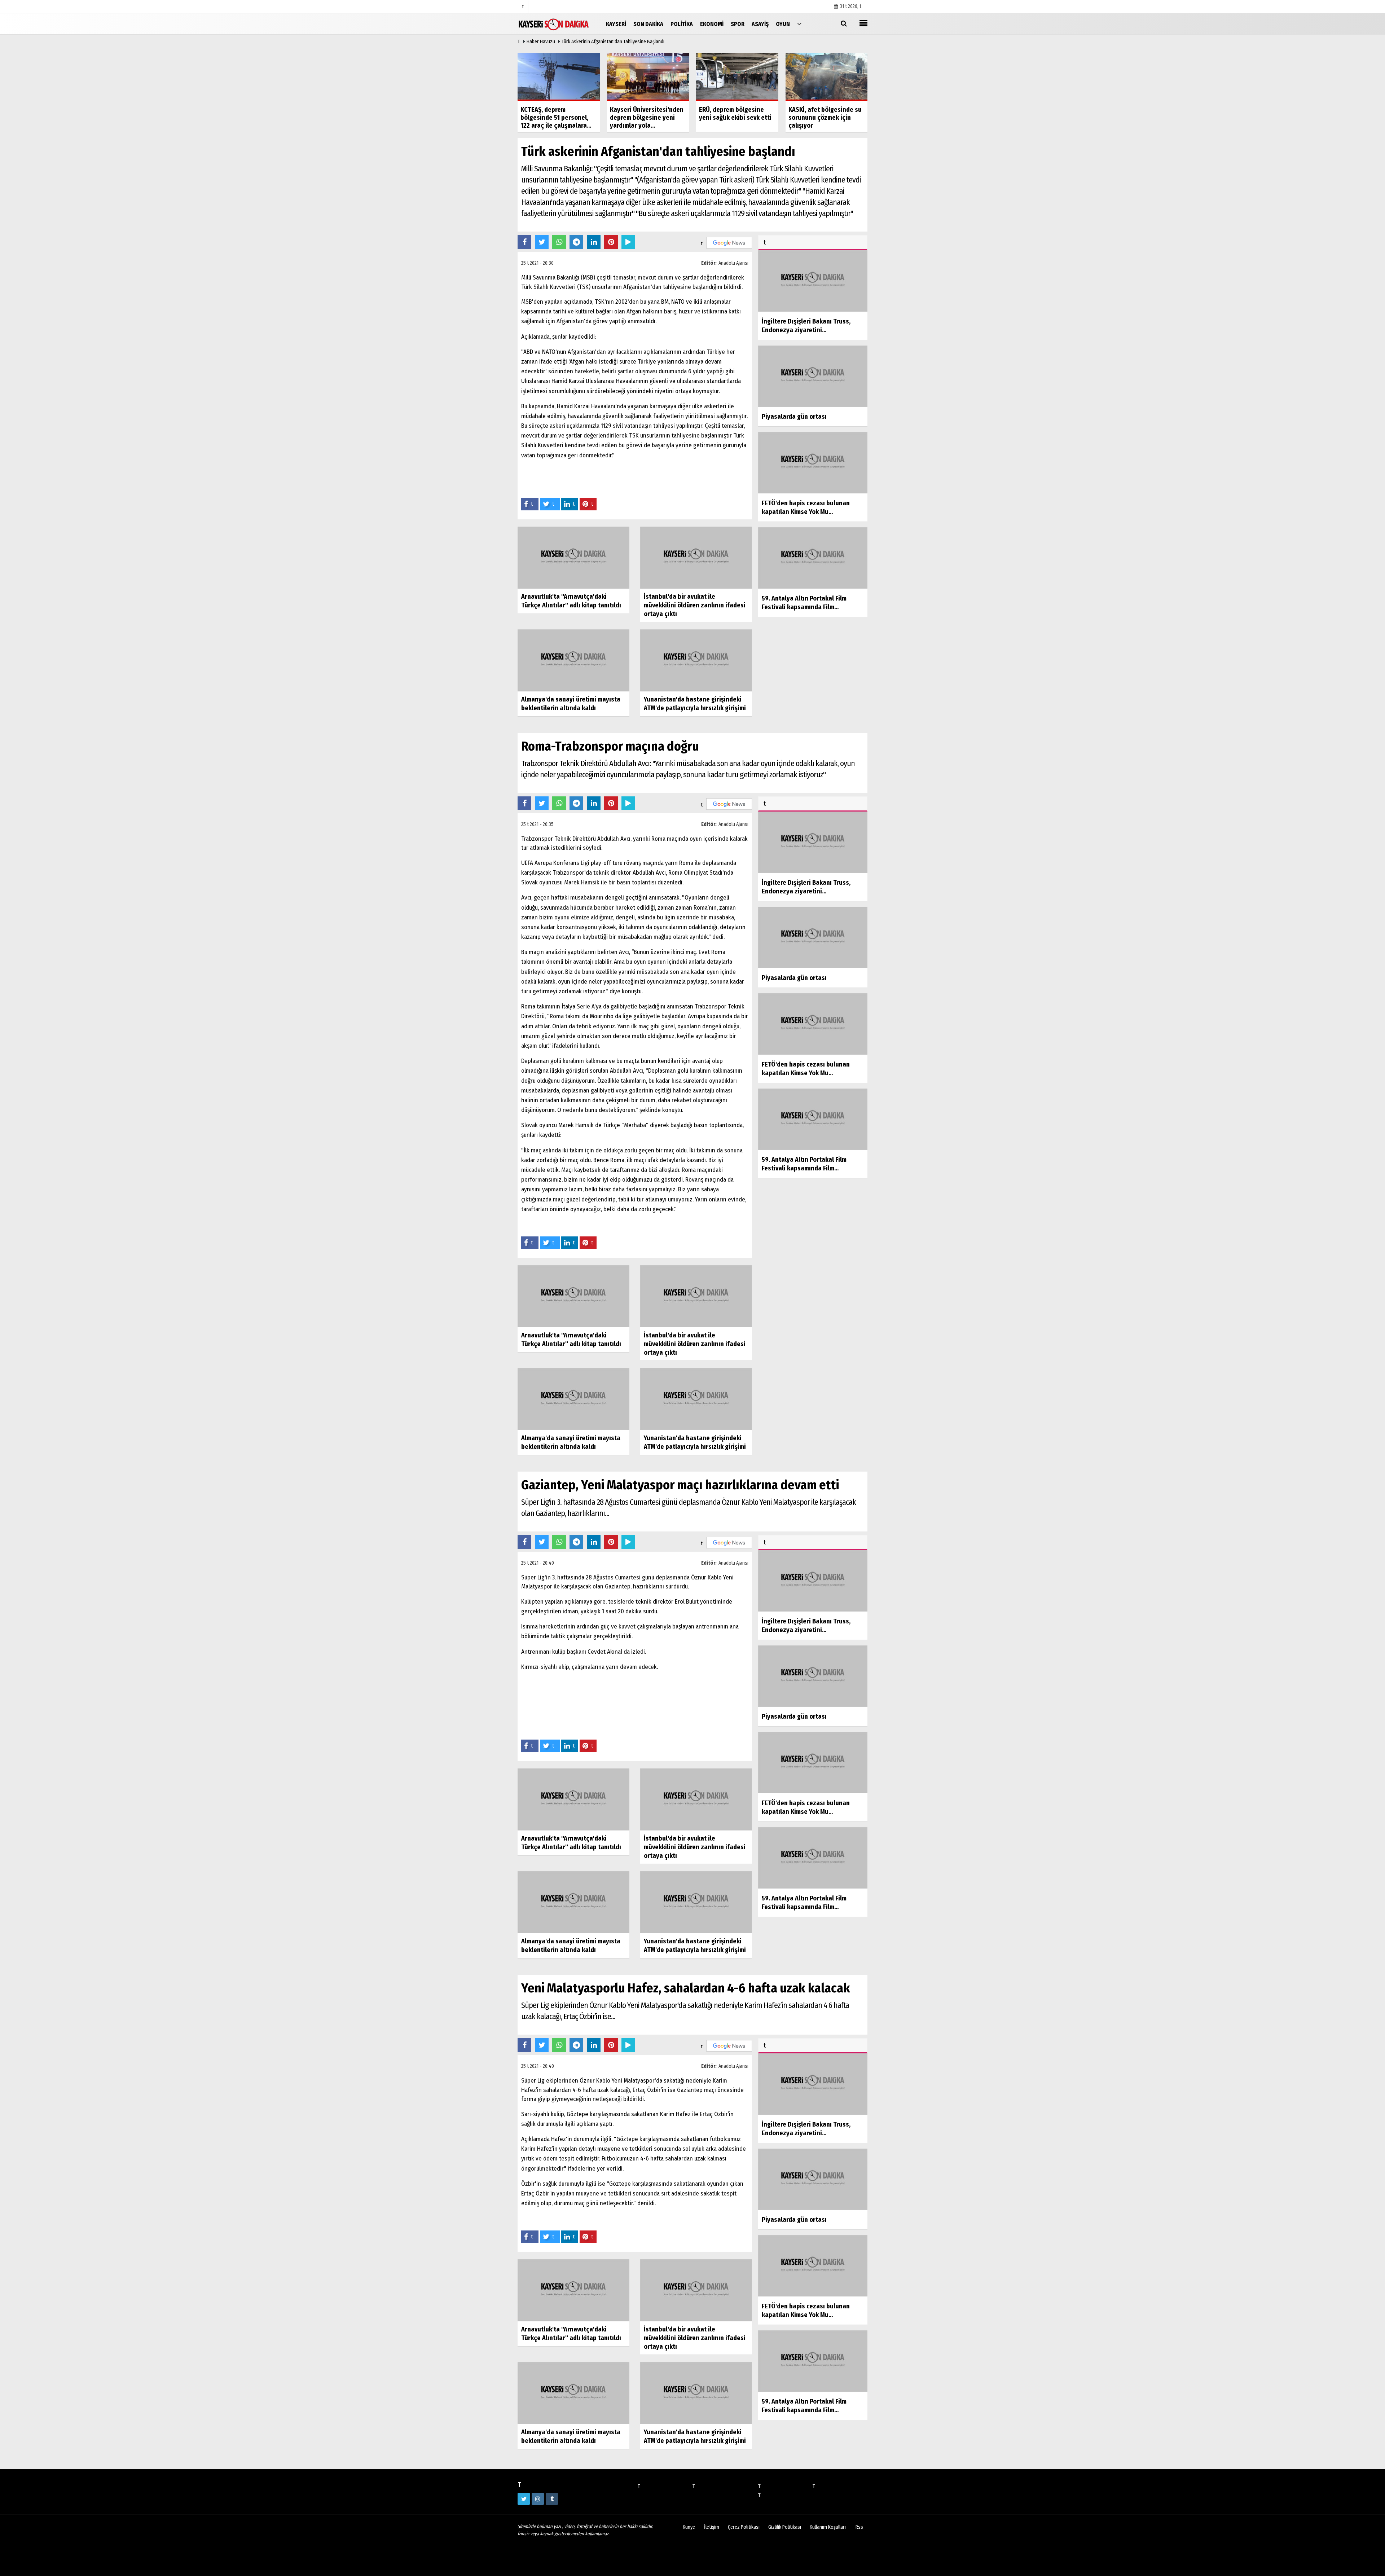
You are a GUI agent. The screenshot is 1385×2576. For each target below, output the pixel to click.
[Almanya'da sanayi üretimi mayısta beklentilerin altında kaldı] (573, 660)
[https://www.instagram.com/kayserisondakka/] (538, 2499)
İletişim (712, 2527)
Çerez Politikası (744, 2527)
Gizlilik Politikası (785, 2527)
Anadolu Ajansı (733, 263)
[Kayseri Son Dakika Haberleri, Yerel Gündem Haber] (554, 24)
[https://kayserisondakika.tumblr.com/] (552, 2499)
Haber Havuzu (541, 42)
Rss (859, 2527)
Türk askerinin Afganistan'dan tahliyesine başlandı (613, 42)
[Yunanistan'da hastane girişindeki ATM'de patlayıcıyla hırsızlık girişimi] (696, 660)
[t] (799, 24)
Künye (689, 2527)
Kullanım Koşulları (828, 2527)
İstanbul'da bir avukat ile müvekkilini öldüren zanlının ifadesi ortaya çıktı (695, 605)
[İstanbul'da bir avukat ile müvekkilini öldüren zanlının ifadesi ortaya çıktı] (696, 557)
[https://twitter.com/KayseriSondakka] (524, 2499)
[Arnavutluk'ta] (573, 557)
